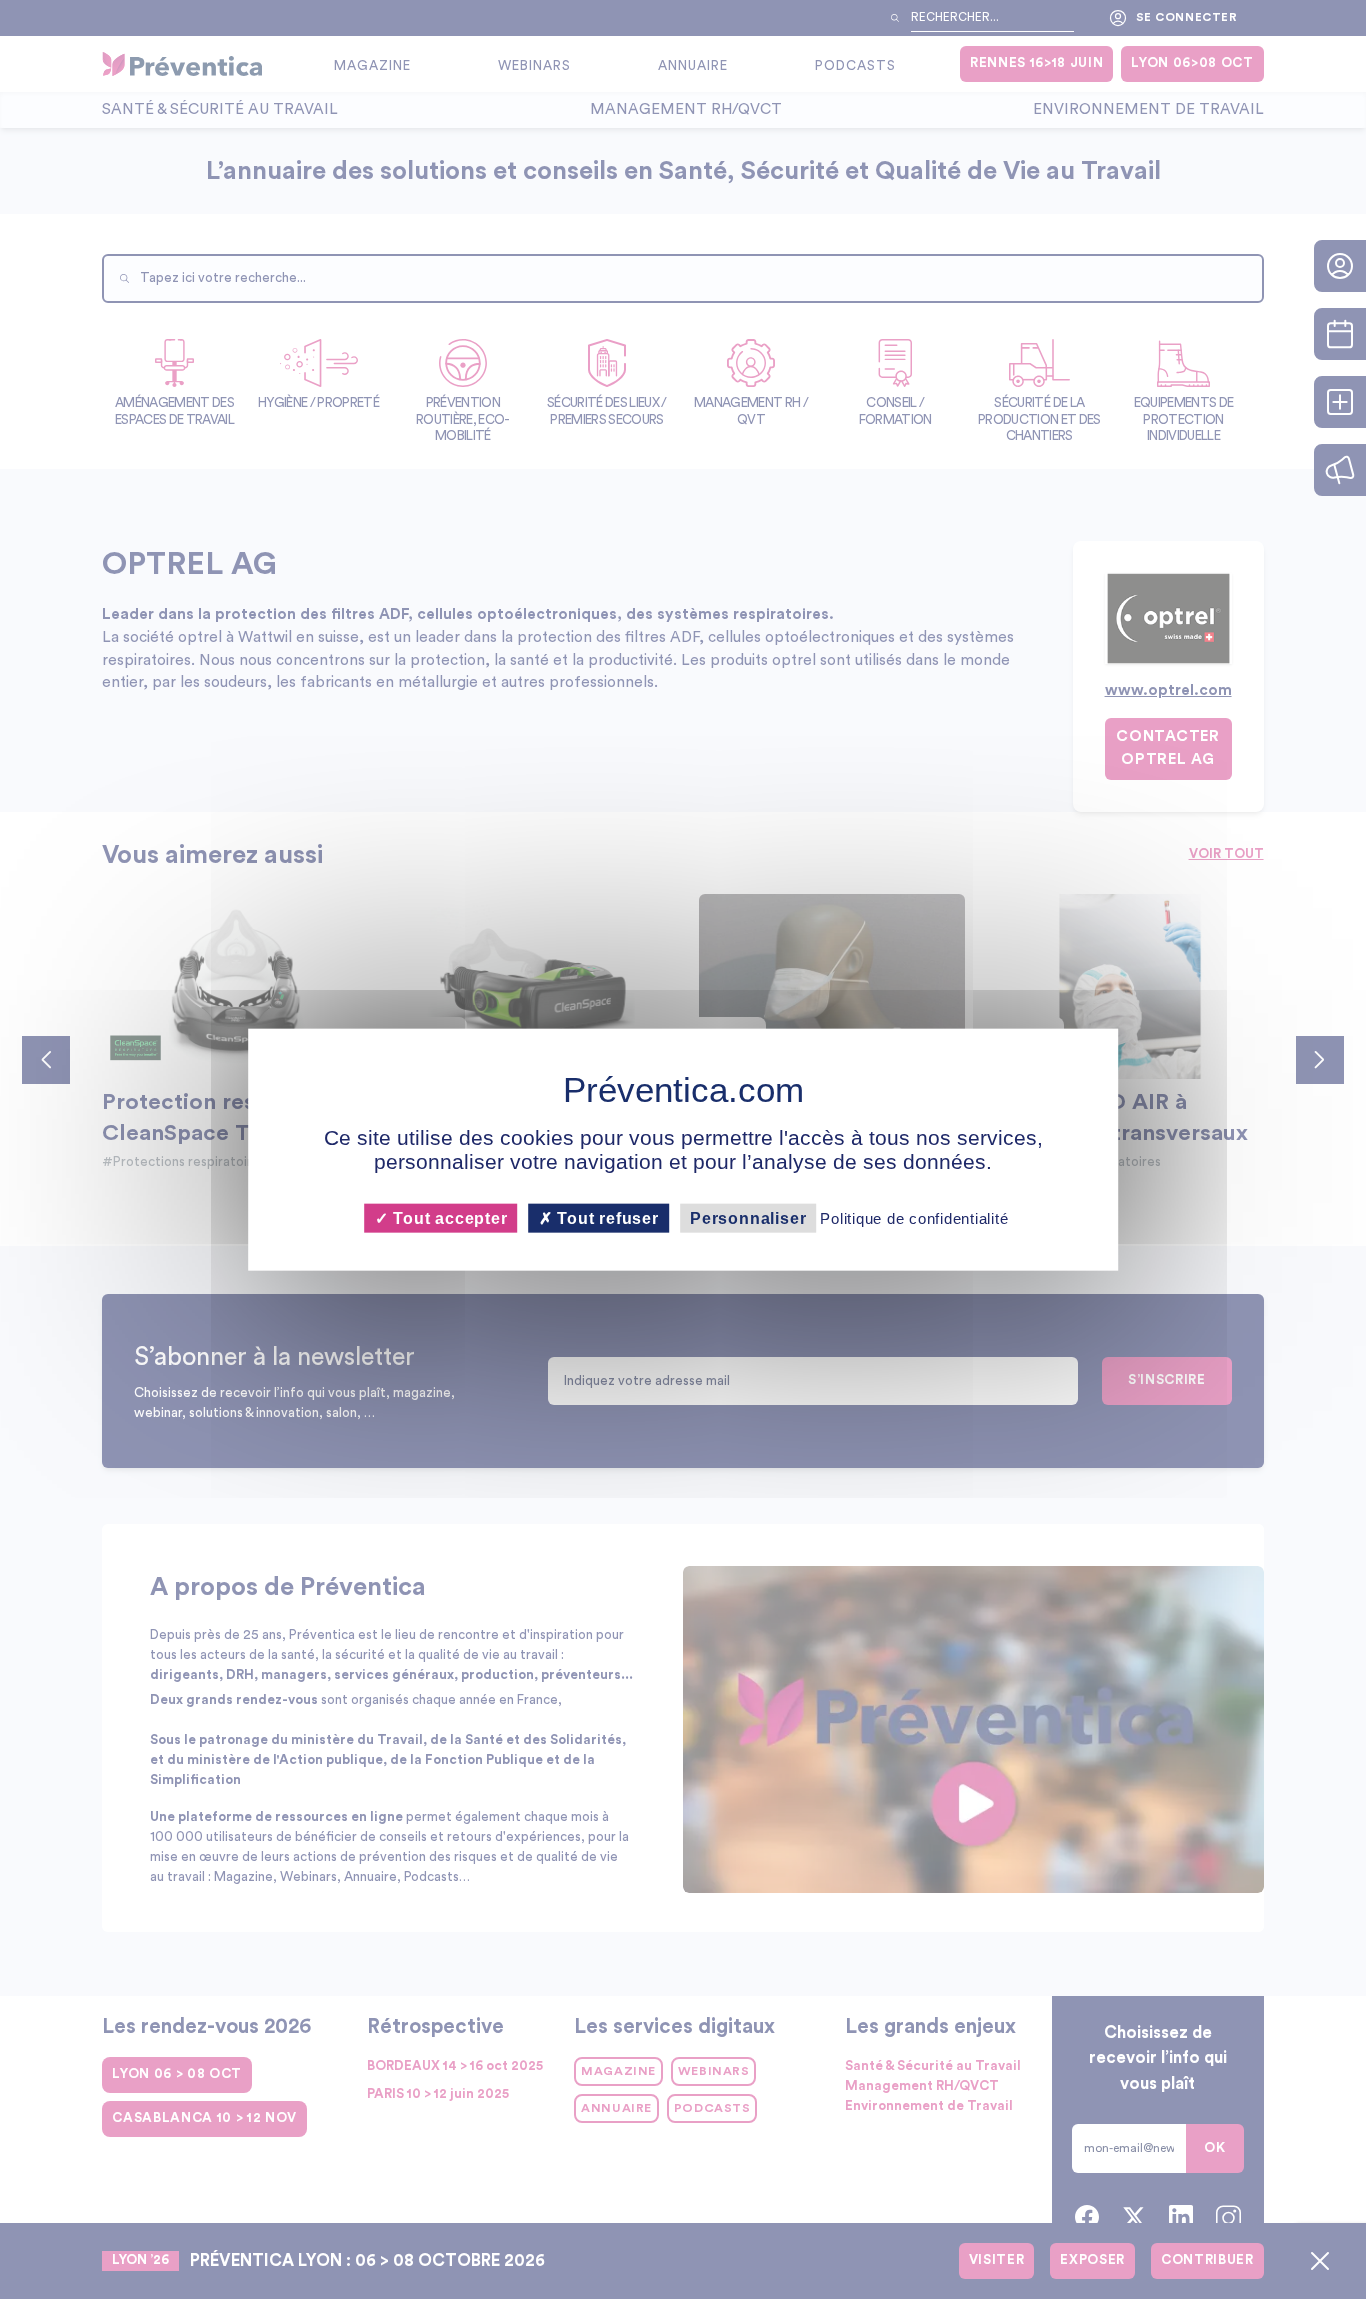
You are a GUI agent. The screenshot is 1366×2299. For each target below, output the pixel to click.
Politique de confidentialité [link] (914, 1218)
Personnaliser (748, 1218)
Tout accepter (447, 1218)
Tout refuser (606, 1218)
